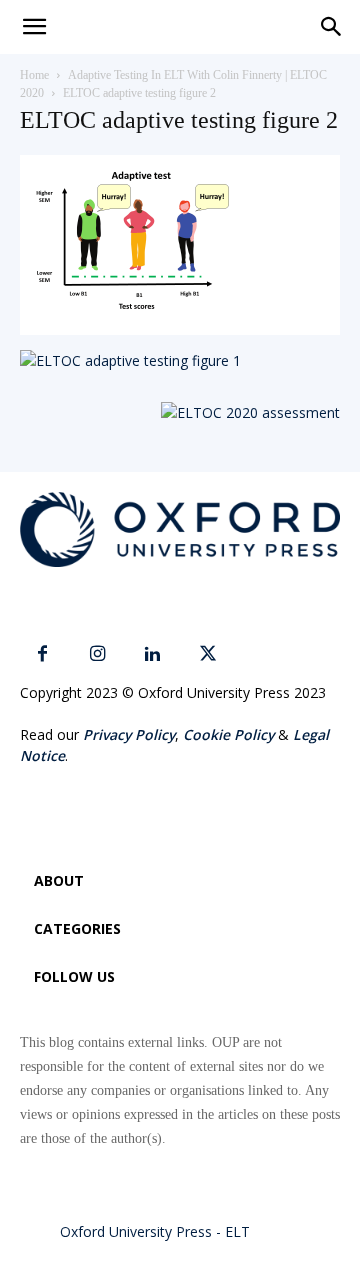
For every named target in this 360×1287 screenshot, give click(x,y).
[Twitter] (207, 654)
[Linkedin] (152, 654)
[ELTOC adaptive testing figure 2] (180, 329)
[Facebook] (42, 654)
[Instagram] (97, 654)
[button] (332, 27)
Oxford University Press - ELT (155, 1231)
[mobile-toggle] (34, 27)
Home (34, 75)
